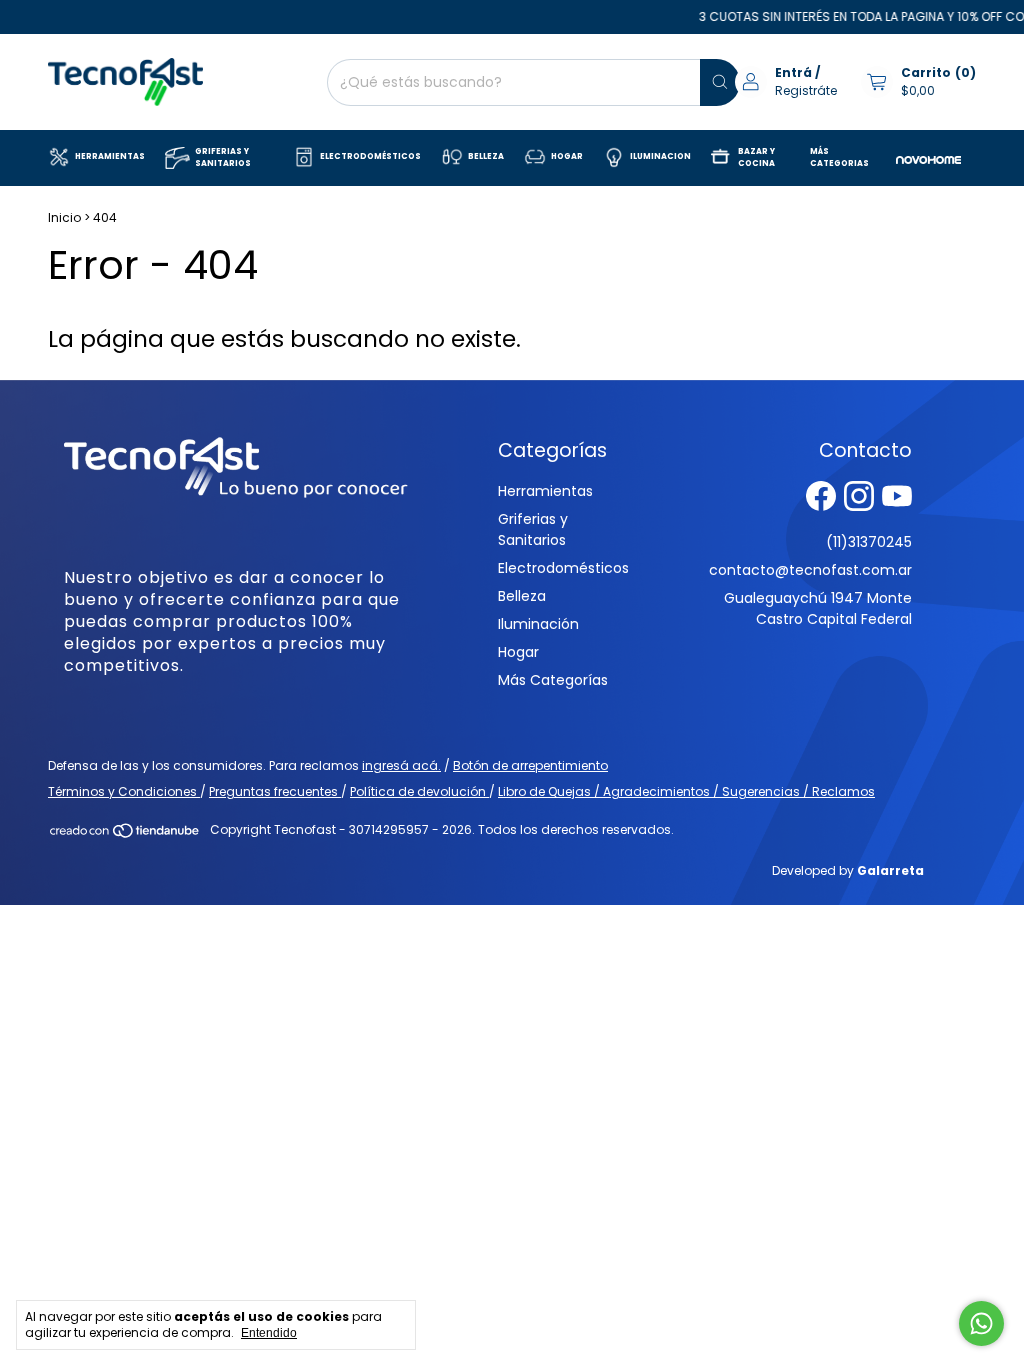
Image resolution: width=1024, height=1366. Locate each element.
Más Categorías (553, 680)
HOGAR (567, 156)
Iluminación (538, 624)
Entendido (269, 1333)
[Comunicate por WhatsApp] (981, 1323)
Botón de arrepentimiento (530, 765)
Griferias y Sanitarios (533, 529)
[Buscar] (720, 82)
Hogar (518, 652)
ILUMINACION (660, 156)
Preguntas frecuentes (275, 791)
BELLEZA (486, 156)
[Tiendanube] (125, 834)
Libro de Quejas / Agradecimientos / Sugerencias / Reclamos (686, 791)
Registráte (806, 90)
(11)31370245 (869, 542)
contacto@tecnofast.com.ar (810, 570)
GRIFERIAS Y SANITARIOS (223, 157)
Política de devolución (419, 791)
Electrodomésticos (563, 568)
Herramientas (545, 491)
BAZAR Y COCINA (756, 157)
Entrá (793, 72)
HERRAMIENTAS (110, 156)
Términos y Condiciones (124, 791)
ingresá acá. (401, 765)
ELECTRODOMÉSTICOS (370, 156)
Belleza (522, 596)
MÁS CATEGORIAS (839, 157)
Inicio (64, 217)
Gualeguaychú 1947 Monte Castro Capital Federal (818, 608)
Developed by (848, 870)
